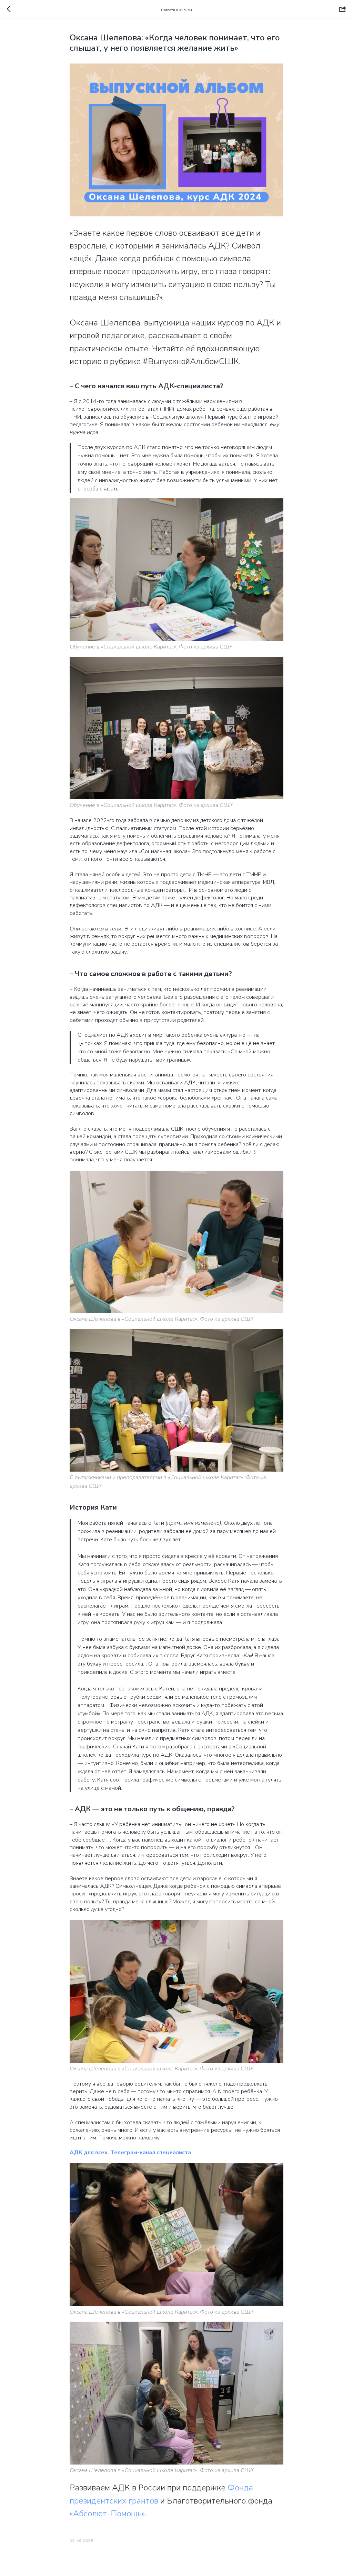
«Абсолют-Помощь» (107, 2514)
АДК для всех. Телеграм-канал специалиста (130, 2153)
